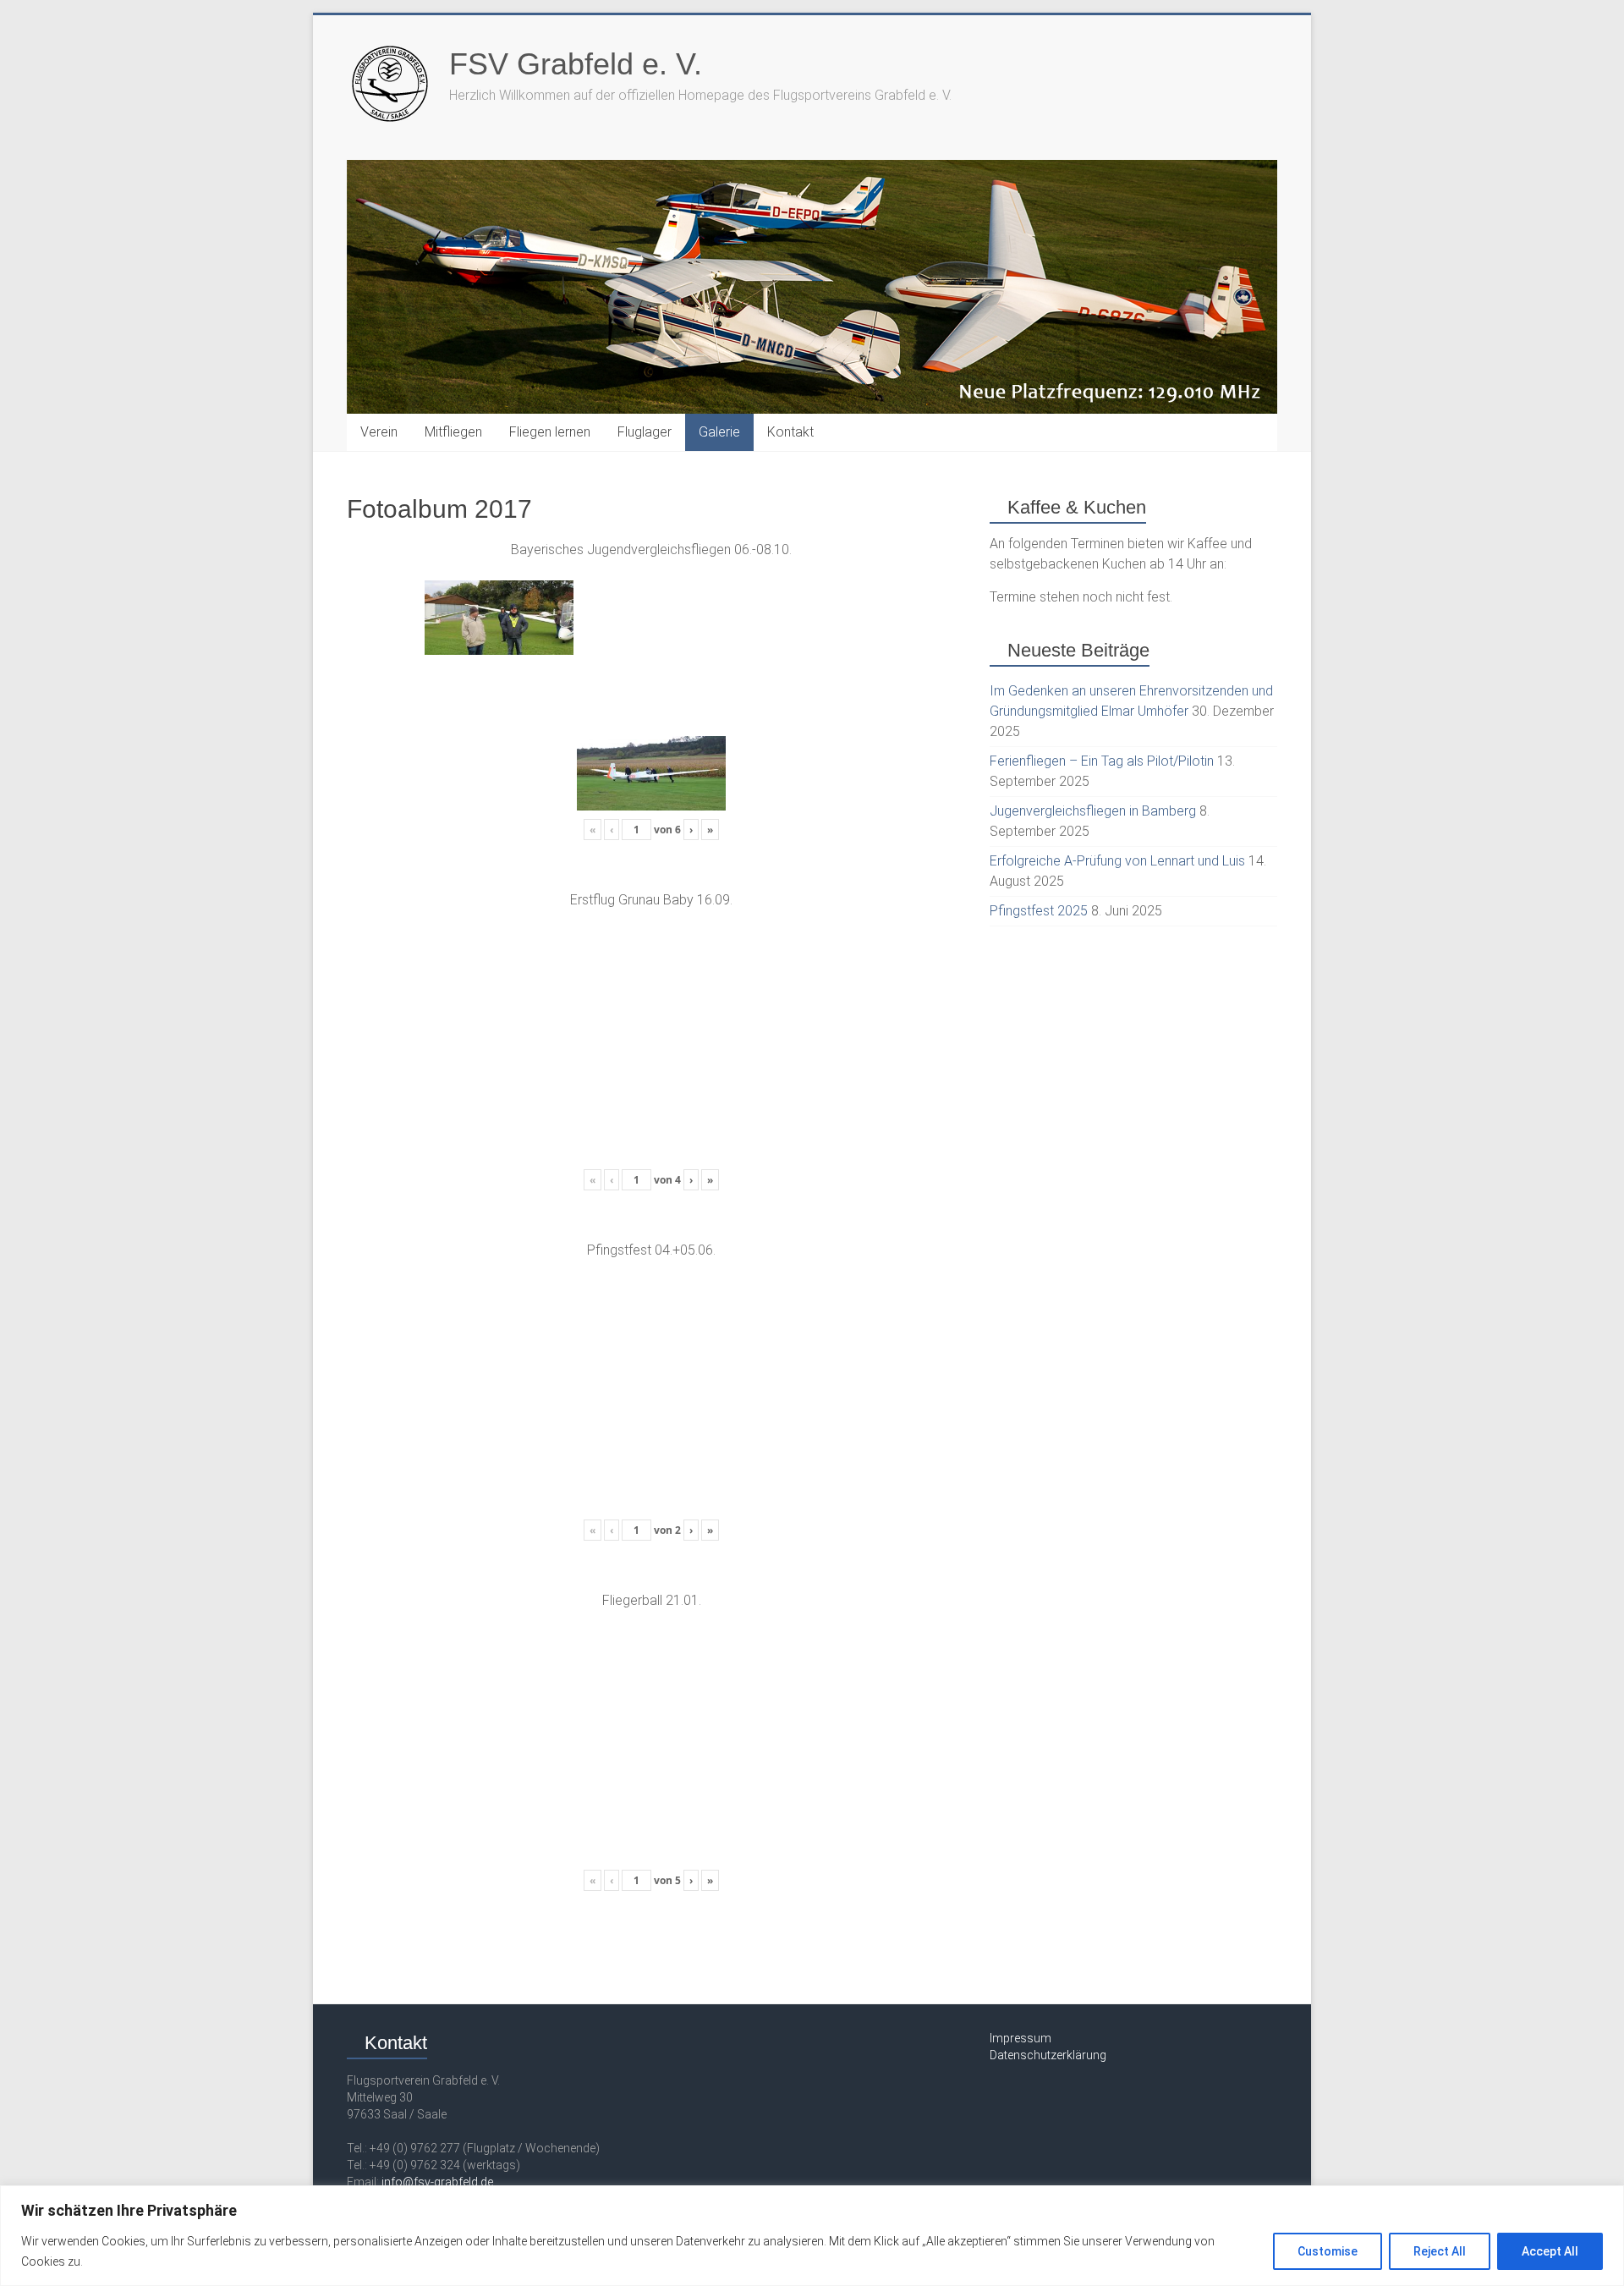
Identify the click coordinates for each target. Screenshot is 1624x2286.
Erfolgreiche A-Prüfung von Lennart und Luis (1117, 861)
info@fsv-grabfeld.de (437, 2182)
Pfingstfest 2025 (1039, 911)
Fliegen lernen (550, 432)
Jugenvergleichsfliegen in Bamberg (1093, 811)
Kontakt (790, 432)
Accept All (1550, 2251)
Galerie (719, 432)
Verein (379, 432)
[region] (812, 2236)
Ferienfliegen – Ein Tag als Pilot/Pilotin (1102, 761)
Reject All (1440, 2251)
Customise (1328, 2251)
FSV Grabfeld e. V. (576, 64)
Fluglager (645, 432)
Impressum (1020, 2038)
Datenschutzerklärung (1048, 2055)
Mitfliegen (453, 432)
